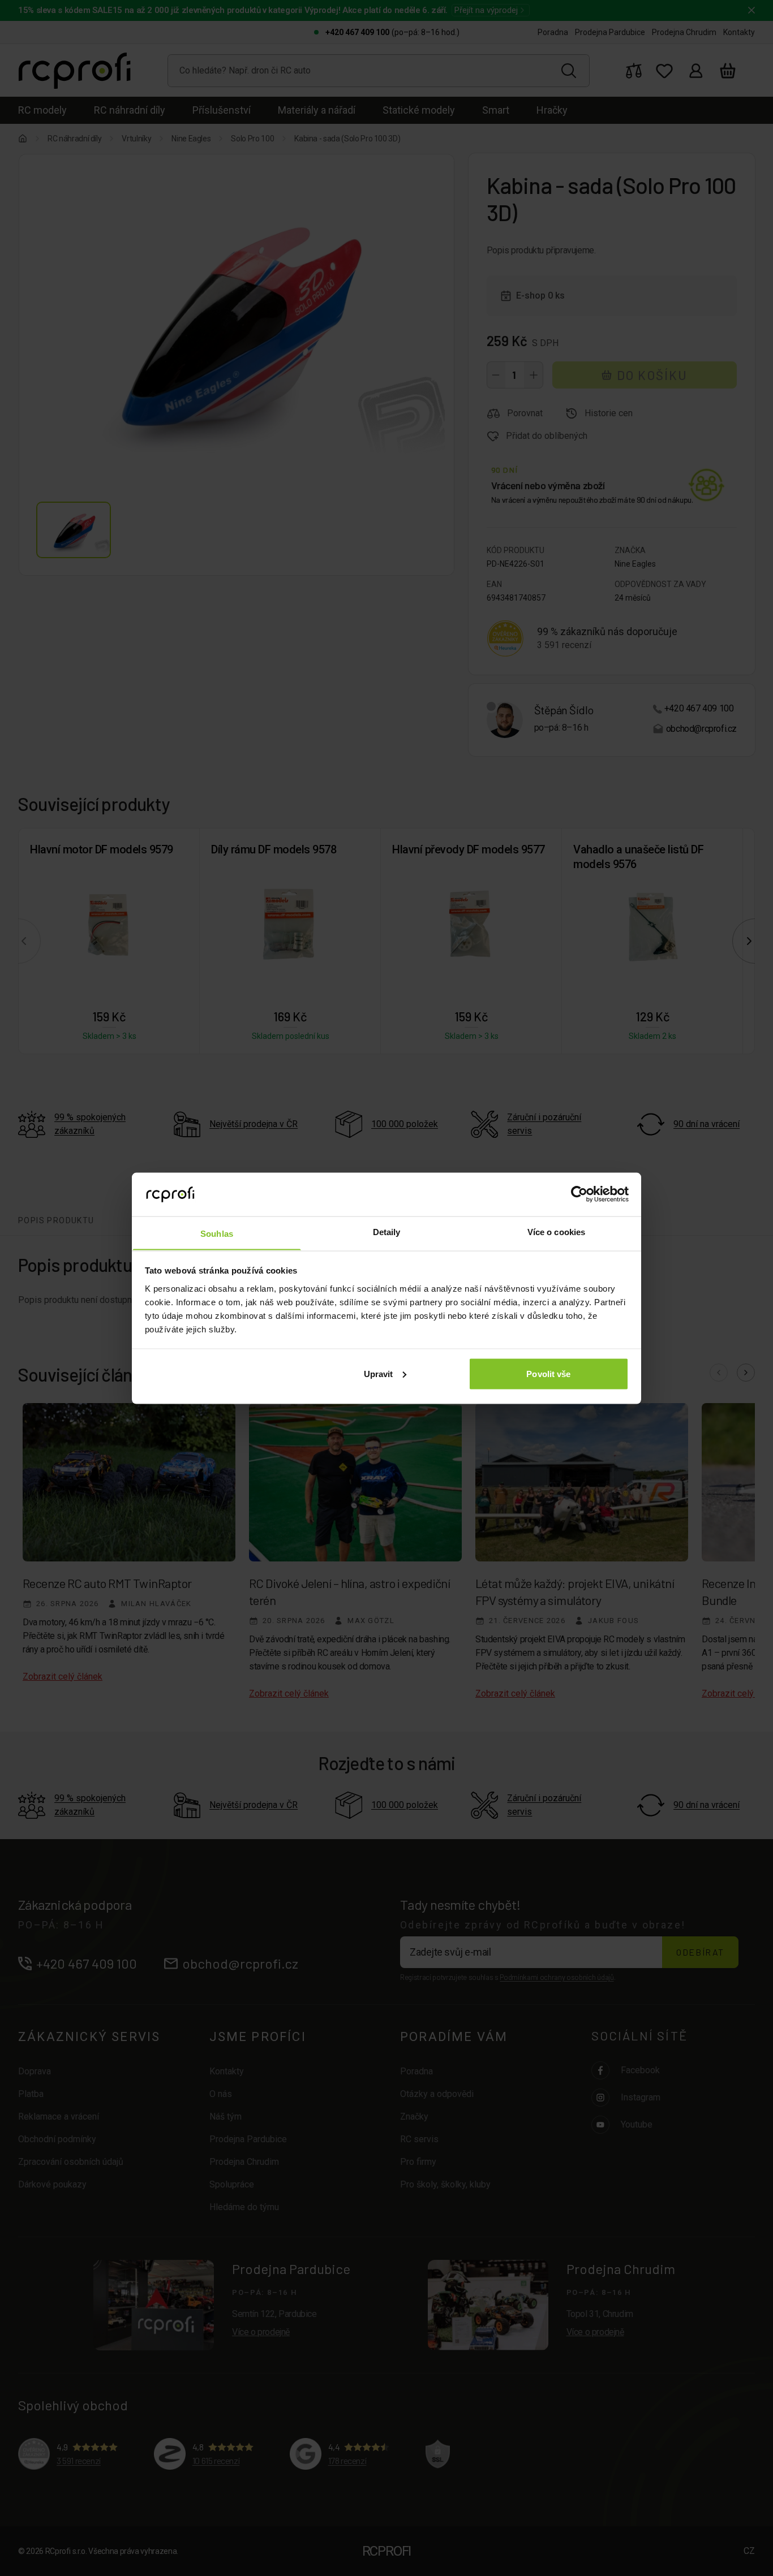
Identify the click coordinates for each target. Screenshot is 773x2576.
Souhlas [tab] (217, 1233)
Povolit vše (548, 1373)
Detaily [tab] (387, 1231)
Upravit (379, 1373)
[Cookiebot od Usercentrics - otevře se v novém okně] (579, 1194)
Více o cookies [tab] (556, 1231)
